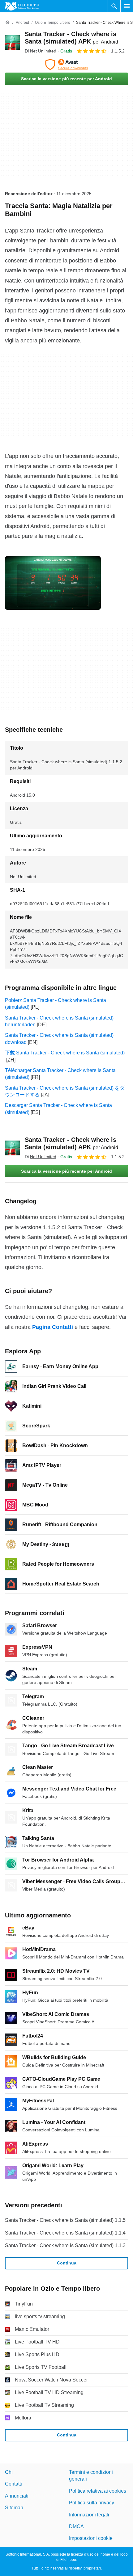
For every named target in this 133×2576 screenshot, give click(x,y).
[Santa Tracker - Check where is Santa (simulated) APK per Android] (12, 42)
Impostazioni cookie (91, 2538)
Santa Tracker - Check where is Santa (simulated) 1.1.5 (65, 2220)
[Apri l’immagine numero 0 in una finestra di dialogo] (53, 583)
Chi (9, 2472)
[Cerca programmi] (114, 6)
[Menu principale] (127, 6)
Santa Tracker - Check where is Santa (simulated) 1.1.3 (65, 2245)
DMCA (76, 2526)
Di (41, 51)
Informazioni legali (89, 2515)
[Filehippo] (22, 6)
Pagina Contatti (53, 1327)
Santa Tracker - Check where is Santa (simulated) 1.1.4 (65, 2233)
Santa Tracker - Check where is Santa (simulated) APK (71, 1143)
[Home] (7, 23)
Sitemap (14, 2508)
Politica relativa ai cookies (98, 2491)
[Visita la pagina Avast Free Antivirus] (66, 65)
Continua (67, 2263)
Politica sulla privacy (92, 2503)
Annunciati (17, 2496)
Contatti (13, 2484)
